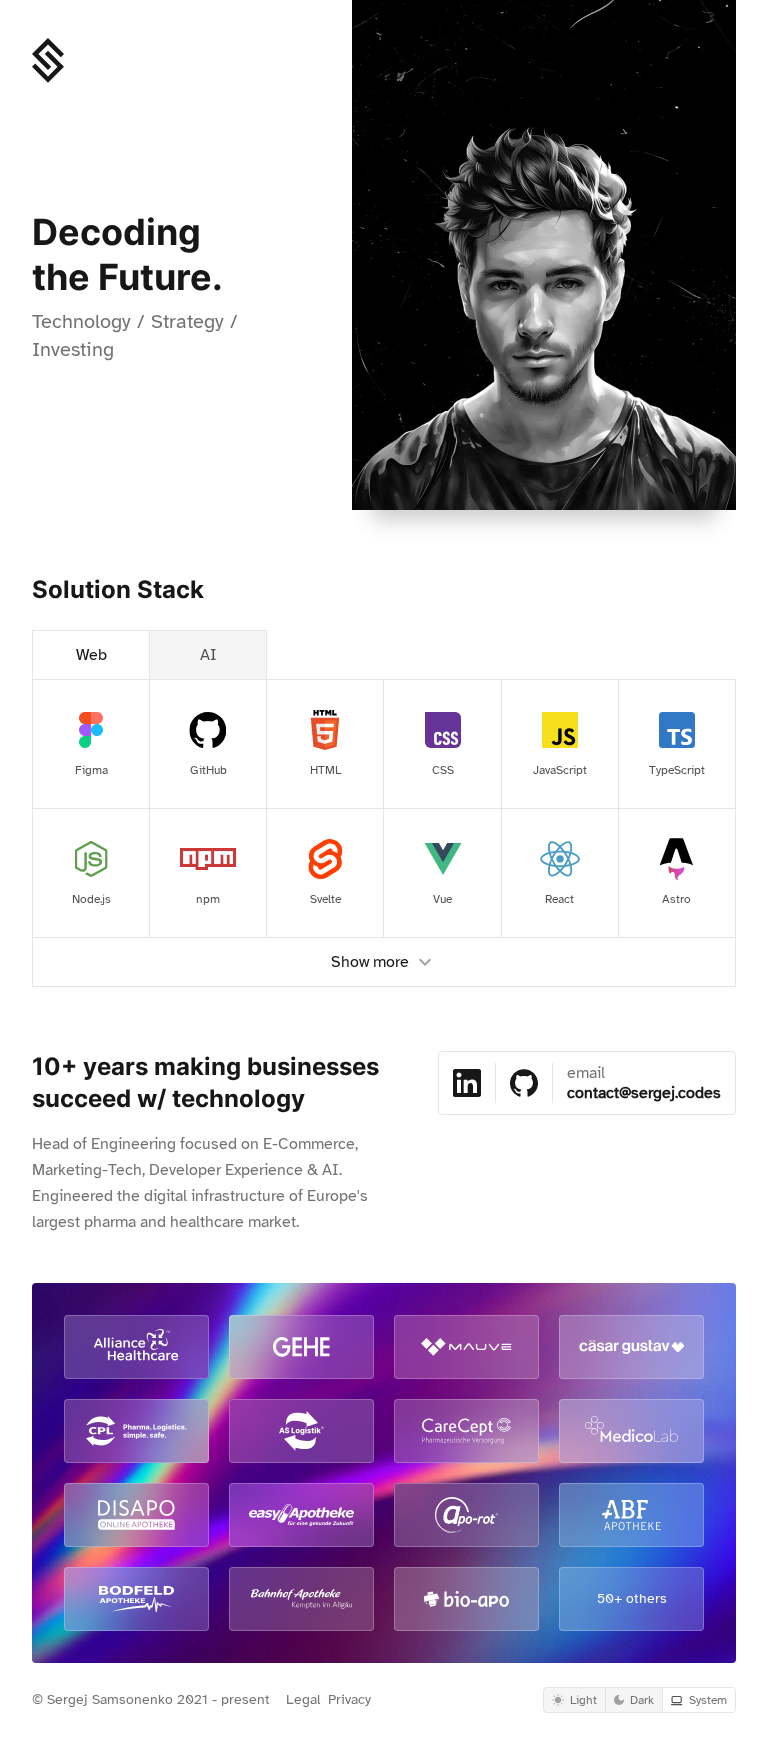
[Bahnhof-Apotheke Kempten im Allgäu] (301, 1599)
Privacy (349, 1699)
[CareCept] (466, 1431)
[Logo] (48, 60)
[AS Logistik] (301, 1431)
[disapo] (136, 1515)
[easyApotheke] (301, 1515)
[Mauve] (466, 1347)
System (708, 1700)
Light (583, 1700)
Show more (370, 962)
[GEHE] (301, 1347)
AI (208, 655)
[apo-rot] (466, 1515)
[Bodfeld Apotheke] (136, 1599)
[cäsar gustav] (631, 1347)
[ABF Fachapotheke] (631, 1515)
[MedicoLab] (631, 1431)
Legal (303, 1699)
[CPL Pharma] (136, 1431)
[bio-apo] (466, 1599)
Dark (642, 1700)
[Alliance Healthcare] (136, 1347)
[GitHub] (524, 1083)
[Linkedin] (467, 1083)
